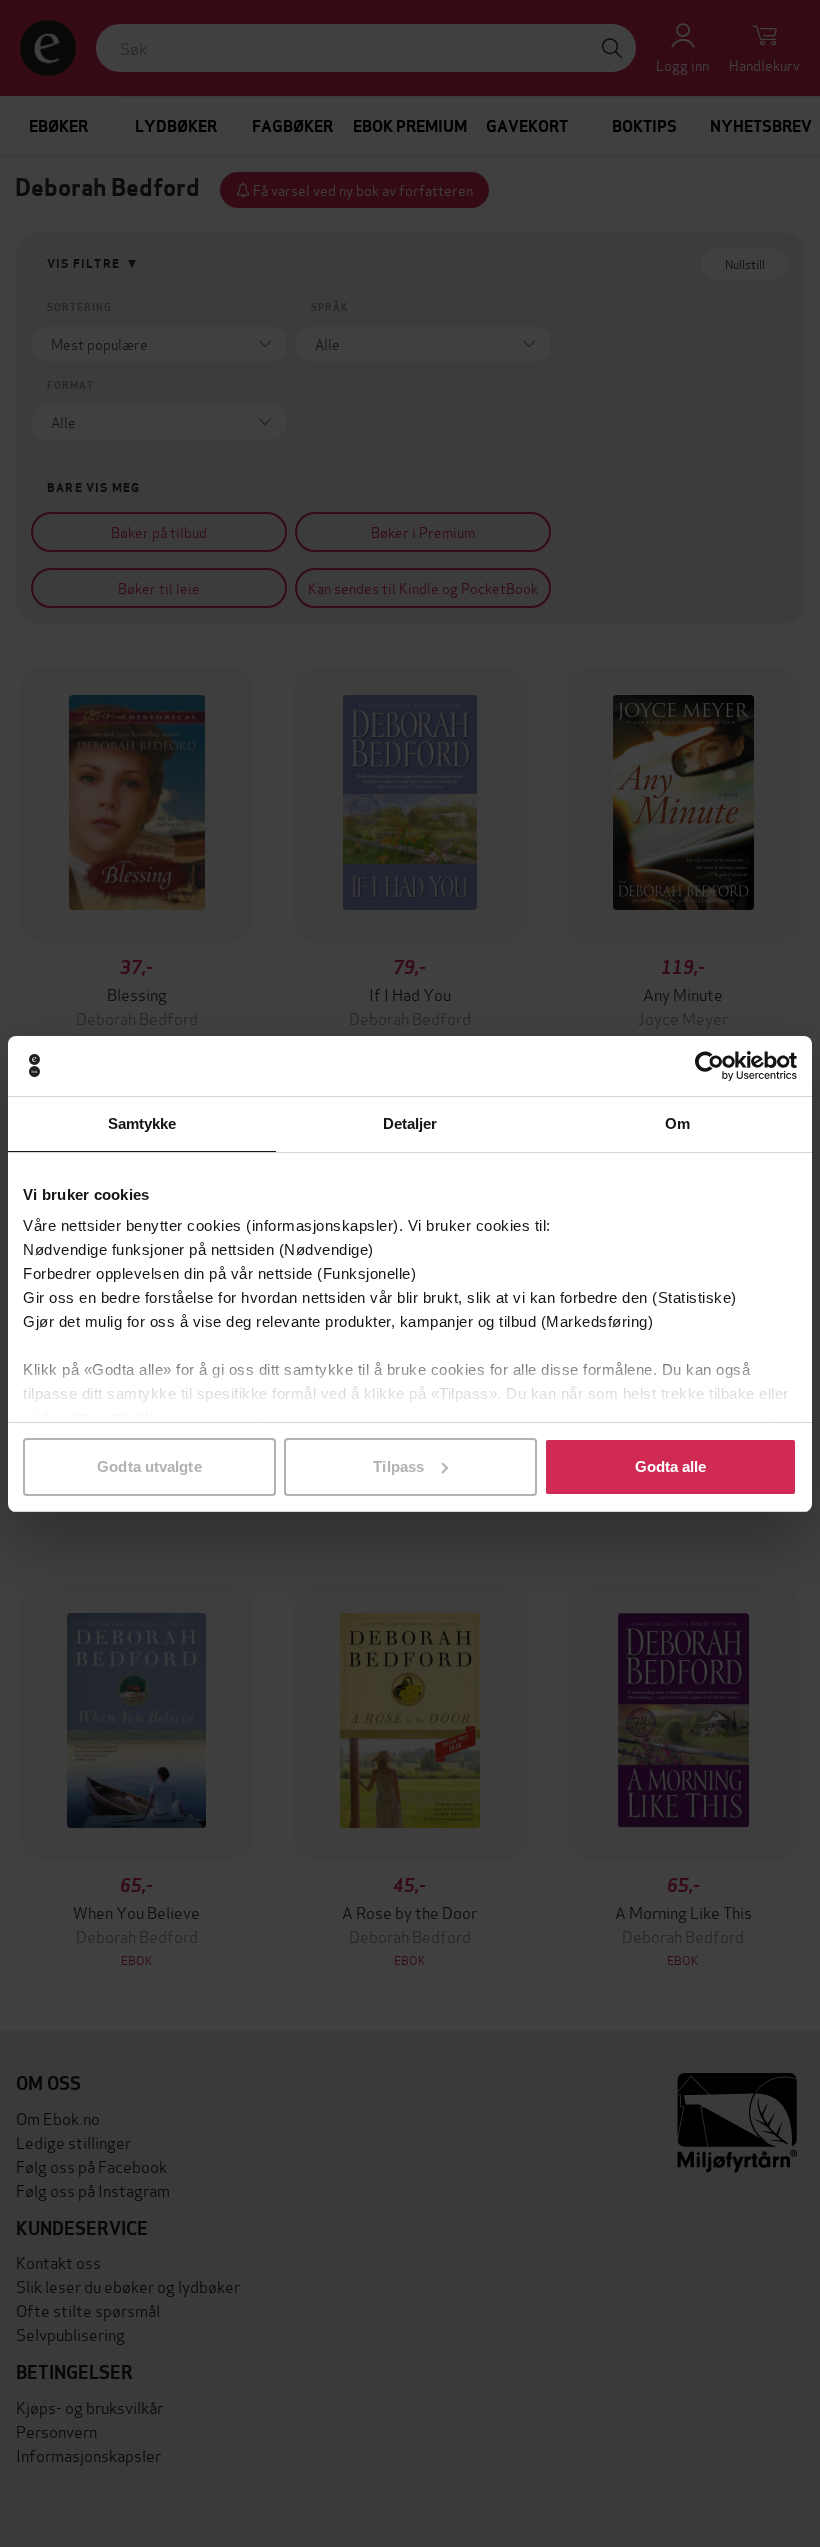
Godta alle (671, 1466)
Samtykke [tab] (142, 1123)
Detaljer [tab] (410, 1123)
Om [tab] (677, 1123)
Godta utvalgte (149, 1466)
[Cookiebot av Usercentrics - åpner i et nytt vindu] (709, 1066)
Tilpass (398, 1466)
